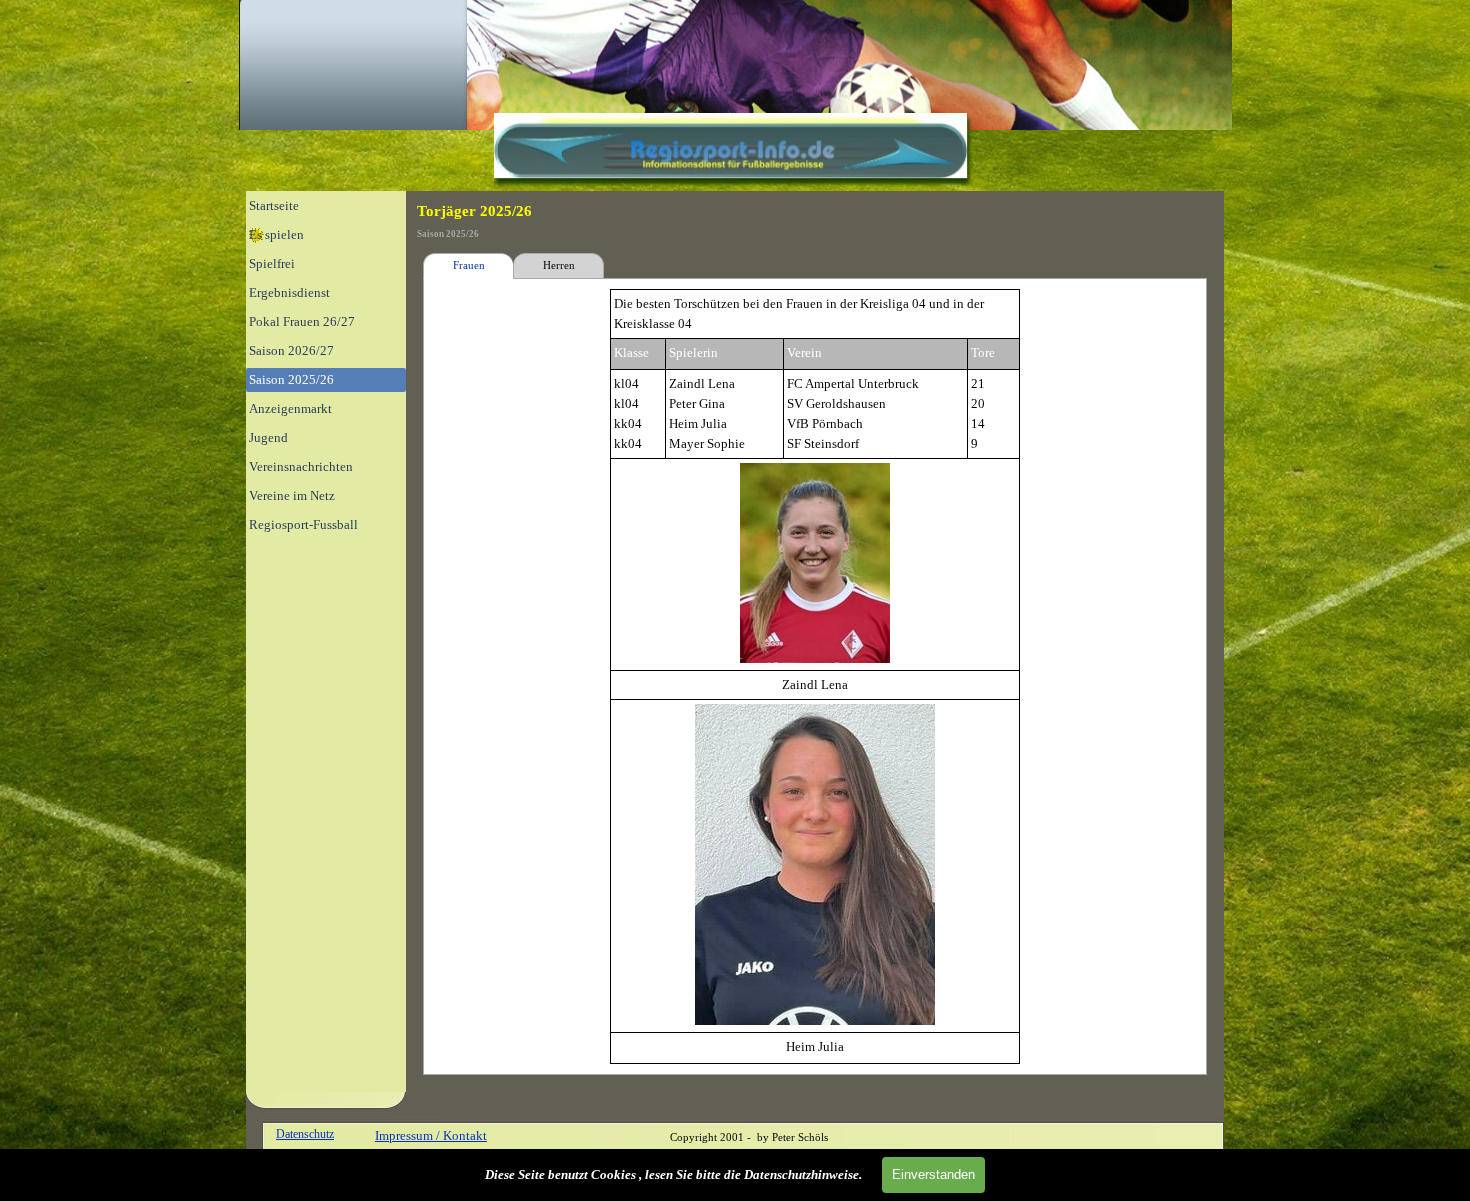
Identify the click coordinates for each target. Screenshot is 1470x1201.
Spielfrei (272, 263)
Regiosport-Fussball (303, 524)
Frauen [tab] (469, 265)
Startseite (274, 205)
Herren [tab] (559, 265)
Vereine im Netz (292, 495)
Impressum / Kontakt (431, 1135)
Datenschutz (305, 1134)
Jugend (268, 437)
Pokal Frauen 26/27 (302, 321)
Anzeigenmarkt (290, 408)
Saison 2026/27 (291, 350)
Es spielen (276, 234)
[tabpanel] (815, 676)
